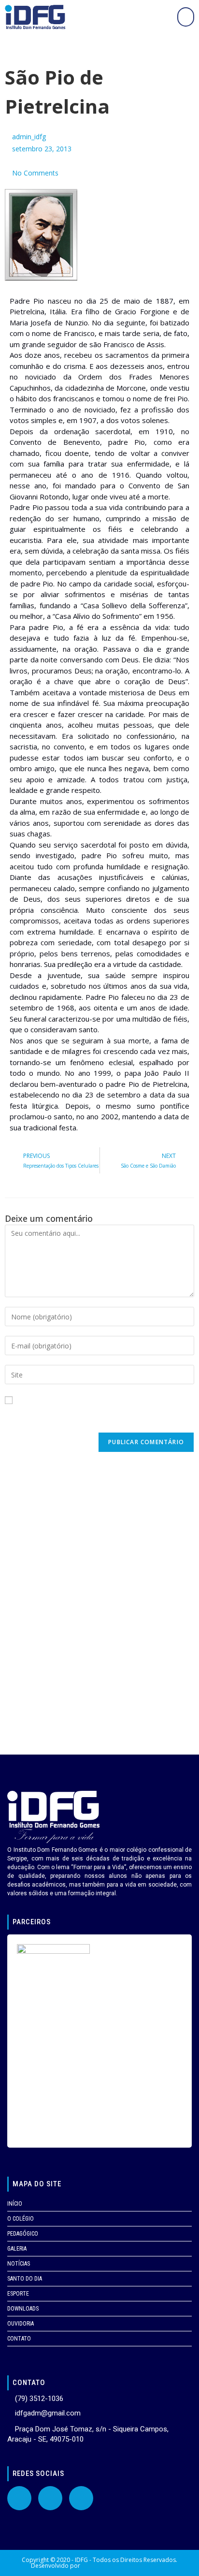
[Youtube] (50, 2498)
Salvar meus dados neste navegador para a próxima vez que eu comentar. (99, 1418)
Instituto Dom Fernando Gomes (125, 2566)
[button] (186, 17)
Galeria (17, 2249)
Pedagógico (23, 2234)
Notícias (19, 2264)
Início (15, 2204)
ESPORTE (18, 2294)
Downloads (23, 2309)
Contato (19, 2339)
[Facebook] (19, 2498)
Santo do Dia (25, 2279)
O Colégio (21, 2219)
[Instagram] (81, 2498)
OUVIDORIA (21, 2324)
